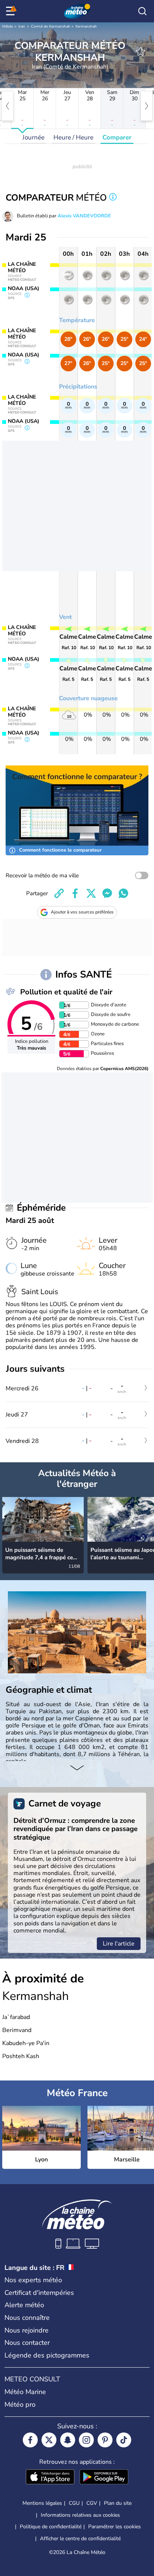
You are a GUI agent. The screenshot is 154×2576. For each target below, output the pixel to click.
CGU (74, 2503)
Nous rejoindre (27, 2330)
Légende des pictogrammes (47, 2355)
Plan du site (118, 2503)
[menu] (12, 11)
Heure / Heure (73, 137)
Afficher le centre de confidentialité (80, 2539)
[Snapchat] (68, 2440)
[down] (77, 1768)
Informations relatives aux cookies (80, 2515)
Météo (8, 26)
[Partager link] (59, 893)
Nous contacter (27, 2343)
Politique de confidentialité (51, 2527)
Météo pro (20, 2404)
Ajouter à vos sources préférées (82, 912)
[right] (147, 106)
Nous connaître (27, 2318)
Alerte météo (24, 2305)
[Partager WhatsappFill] (123, 893)
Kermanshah (86, 26)
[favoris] (141, 51)
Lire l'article (119, 1944)
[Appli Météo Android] (104, 2478)
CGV (92, 2503)
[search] (142, 11)
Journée (33, 137)
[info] (113, 198)
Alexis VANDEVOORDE (84, 216)
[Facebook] (30, 2440)
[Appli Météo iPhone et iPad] (50, 2478)
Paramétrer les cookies (115, 2527)
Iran (22, 26)
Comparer (117, 137)
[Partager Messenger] (107, 893)
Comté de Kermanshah (51, 26)
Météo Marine (25, 2392)
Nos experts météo (33, 2280)
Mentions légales (42, 2503)
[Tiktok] (124, 2440)
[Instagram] (86, 2440)
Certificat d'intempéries (39, 2293)
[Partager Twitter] (91, 893)
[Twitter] (49, 2440)
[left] (7, 106)
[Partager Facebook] (75, 893)
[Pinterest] (105, 2440)
